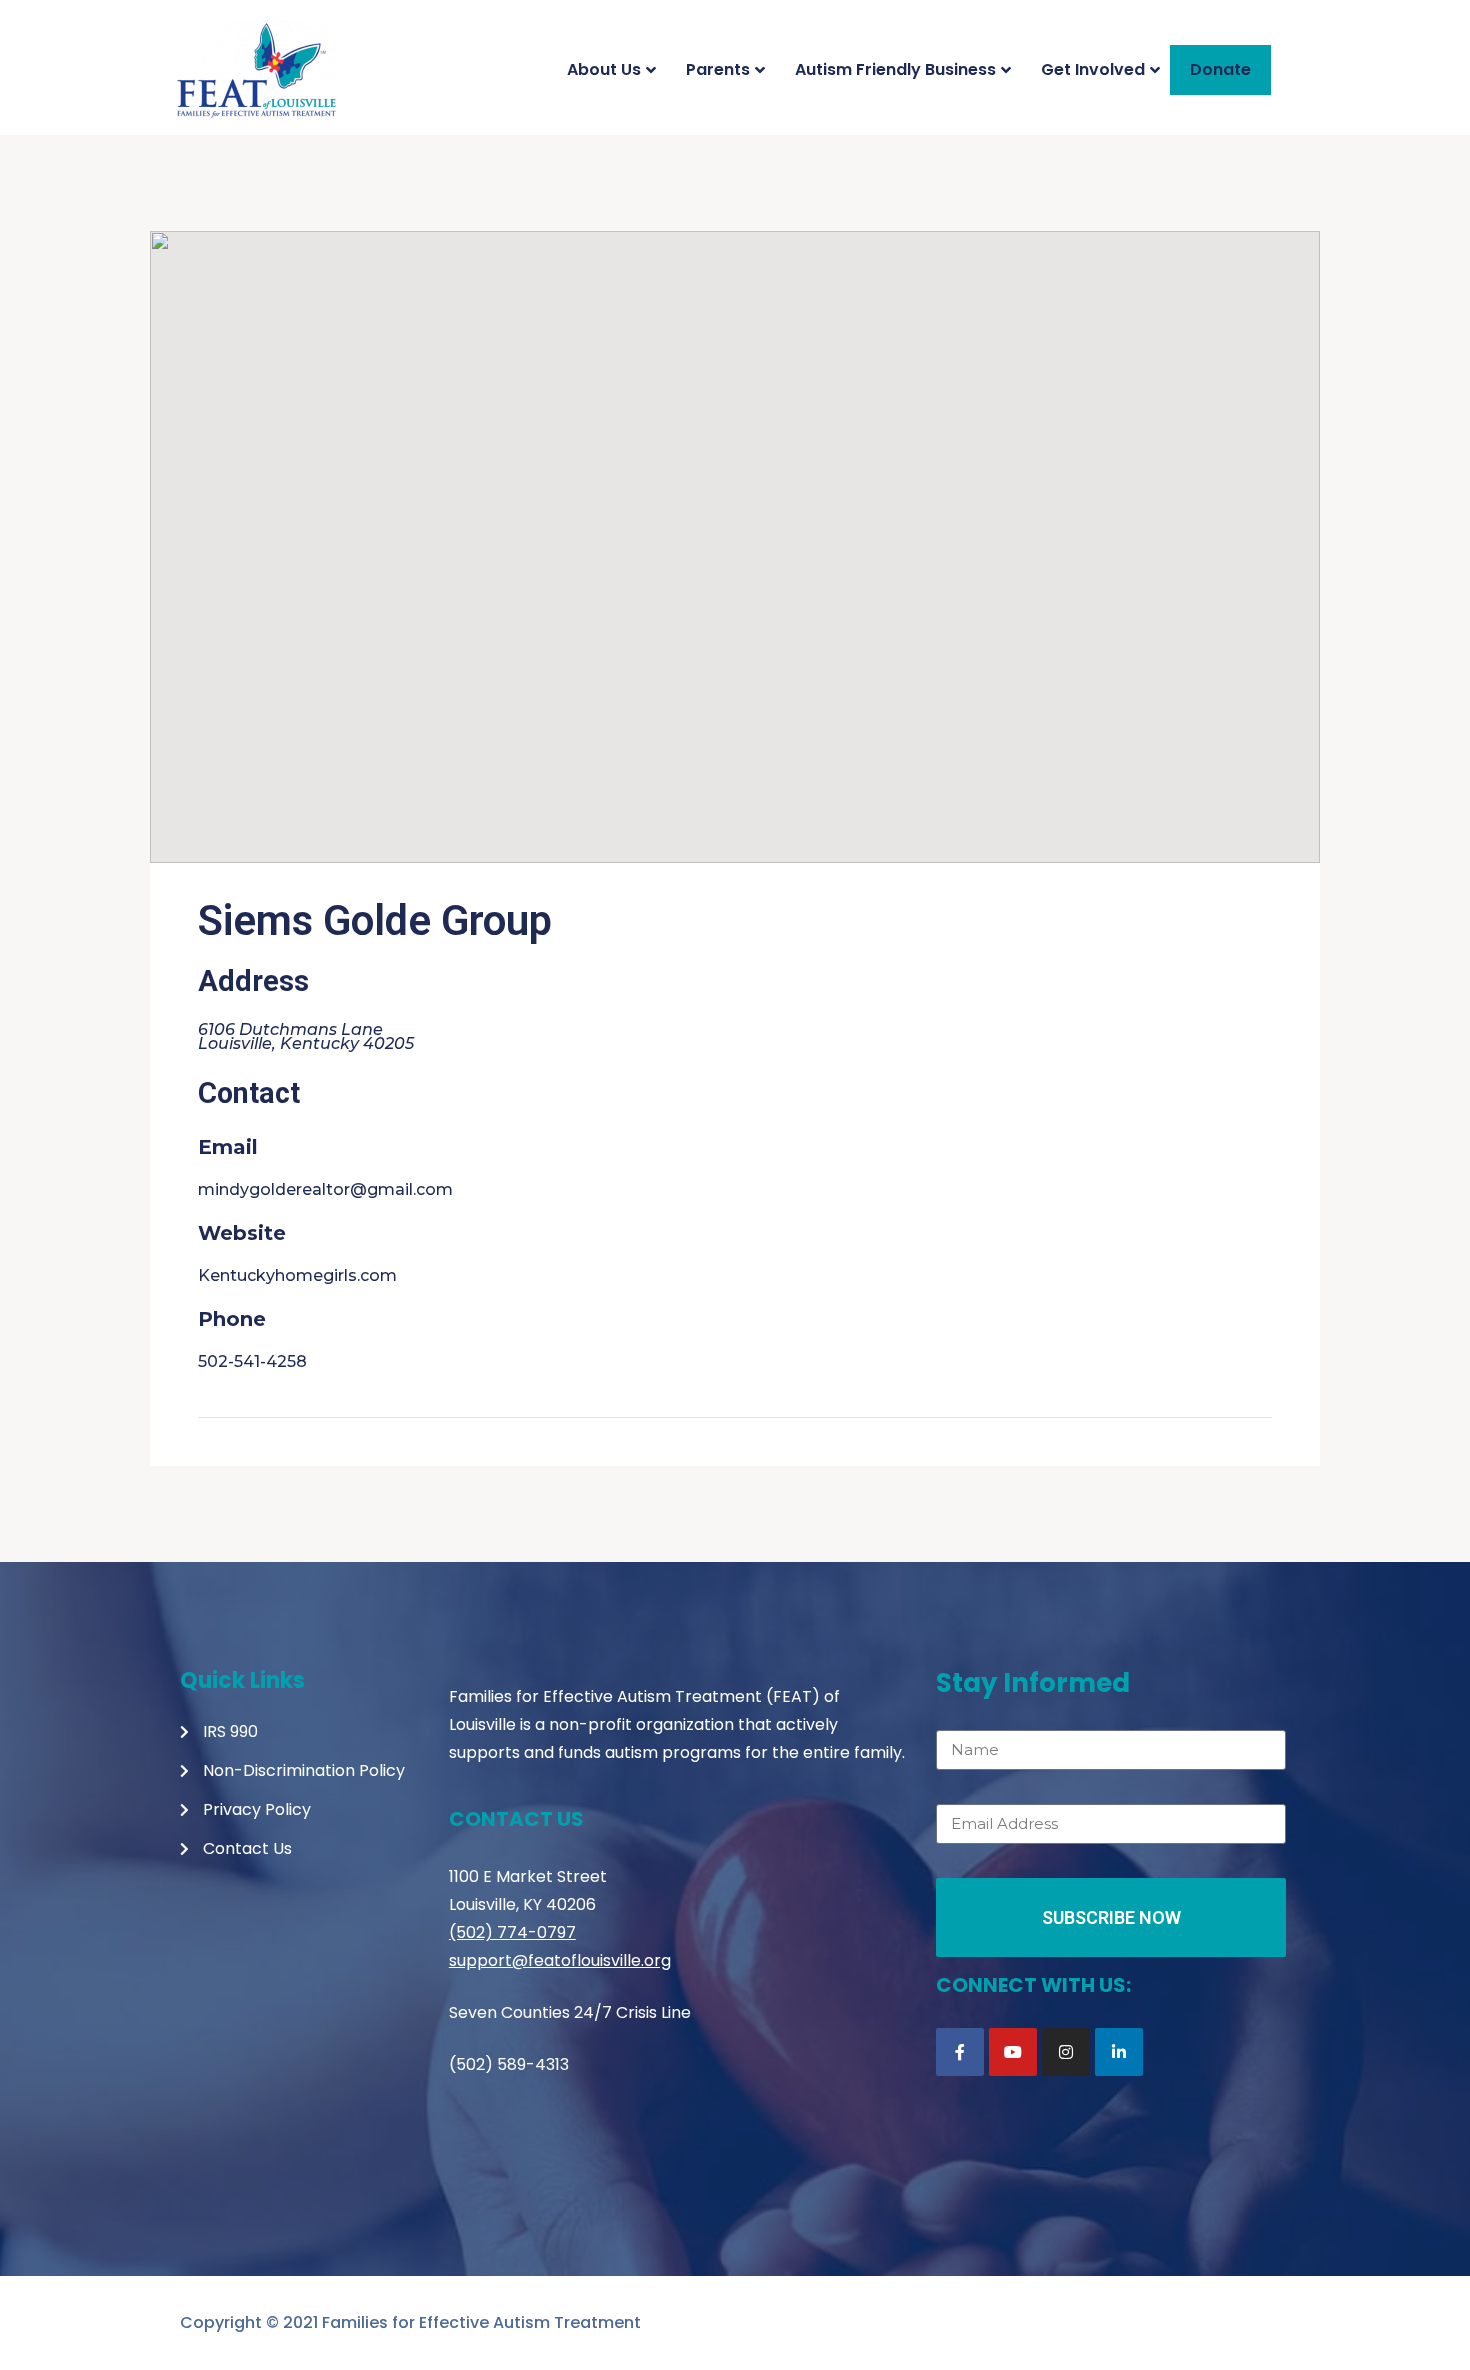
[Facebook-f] (960, 2052)
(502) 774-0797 (512, 1932)
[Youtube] (1013, 2052)
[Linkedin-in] (1119, 2052)
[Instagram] (1066, 2052)
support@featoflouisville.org (560, 1960)
